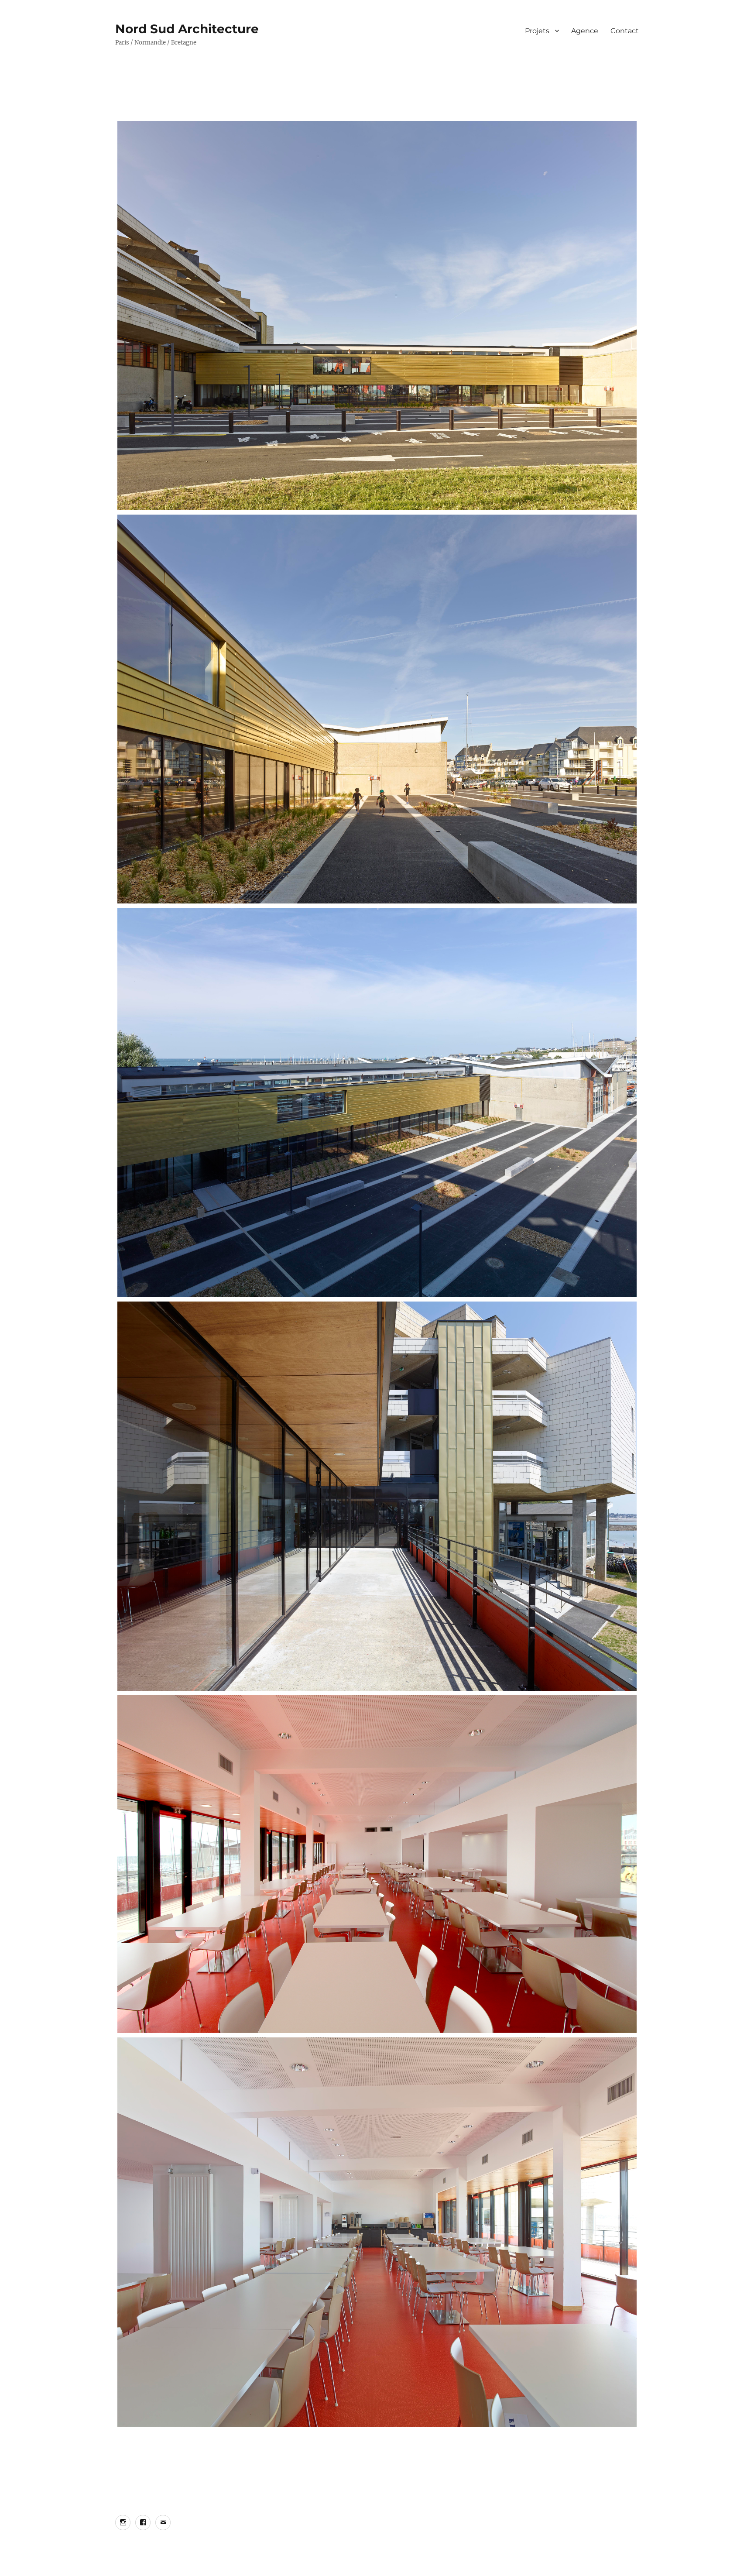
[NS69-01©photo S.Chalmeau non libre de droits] (377, 709)
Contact (625, 31)
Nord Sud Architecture (187, 29)
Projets (537, 31)
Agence (585, 31)
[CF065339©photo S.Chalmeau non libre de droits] (377, 1103)
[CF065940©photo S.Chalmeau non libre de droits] (377, 2232)
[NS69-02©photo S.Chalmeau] (377, 1496)
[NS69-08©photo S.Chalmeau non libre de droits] (377, 316)
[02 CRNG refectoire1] (377, 1864)
